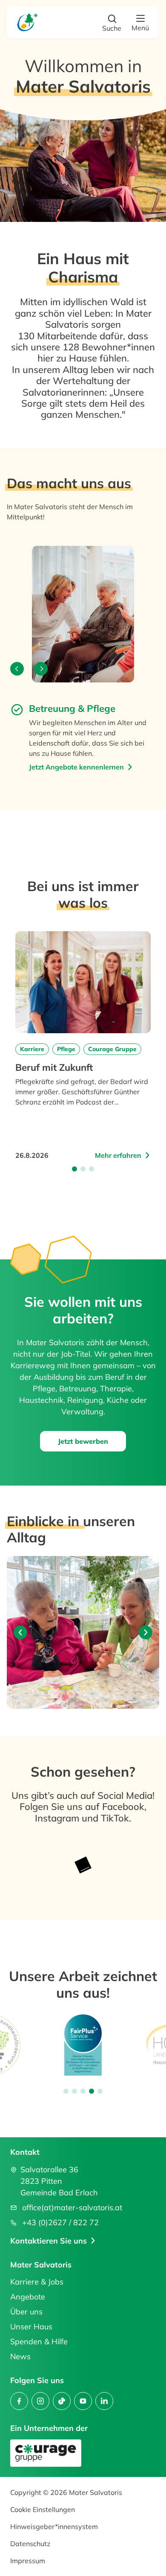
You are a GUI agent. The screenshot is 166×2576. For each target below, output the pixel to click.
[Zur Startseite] (27, 22)
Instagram (58, 1818)
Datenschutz (30, 2544)
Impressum (28, 2561)
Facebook (123, 1807)
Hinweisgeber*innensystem (54, 2526)
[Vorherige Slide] (20, 1632)
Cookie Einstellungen (43, 2509)
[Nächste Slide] (146, 1632)
